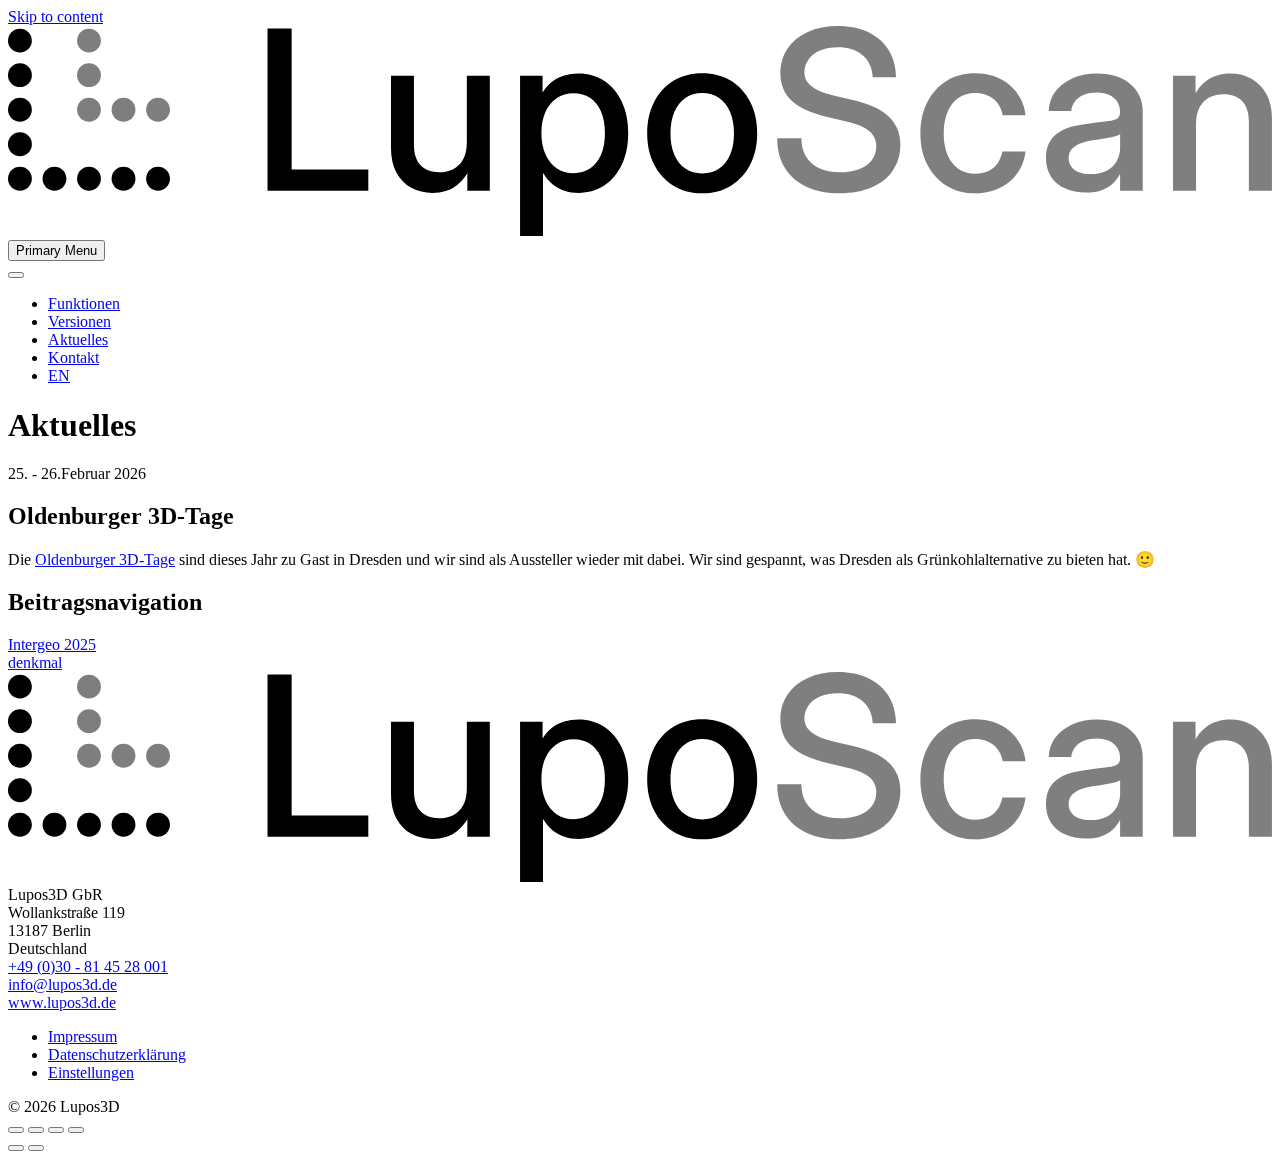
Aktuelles (78, 339)
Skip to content (55, 16)
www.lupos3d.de (62, 1002)
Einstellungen (91, 1072)
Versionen (79, 321)
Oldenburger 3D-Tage (105, 559)
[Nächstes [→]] (36, 1148)
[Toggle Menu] (16, 275)
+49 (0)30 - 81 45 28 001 (88, 966)
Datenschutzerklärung (117, 1054)
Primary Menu (56, 250)
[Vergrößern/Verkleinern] (76, 1130)
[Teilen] (36, 1130)
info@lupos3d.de (62, 984)
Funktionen (84, 303)
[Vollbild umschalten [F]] (56, 1130)
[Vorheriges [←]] (16, 1148)
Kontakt (73, 357)
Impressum (82, 1036)
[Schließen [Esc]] (16, 1130)
